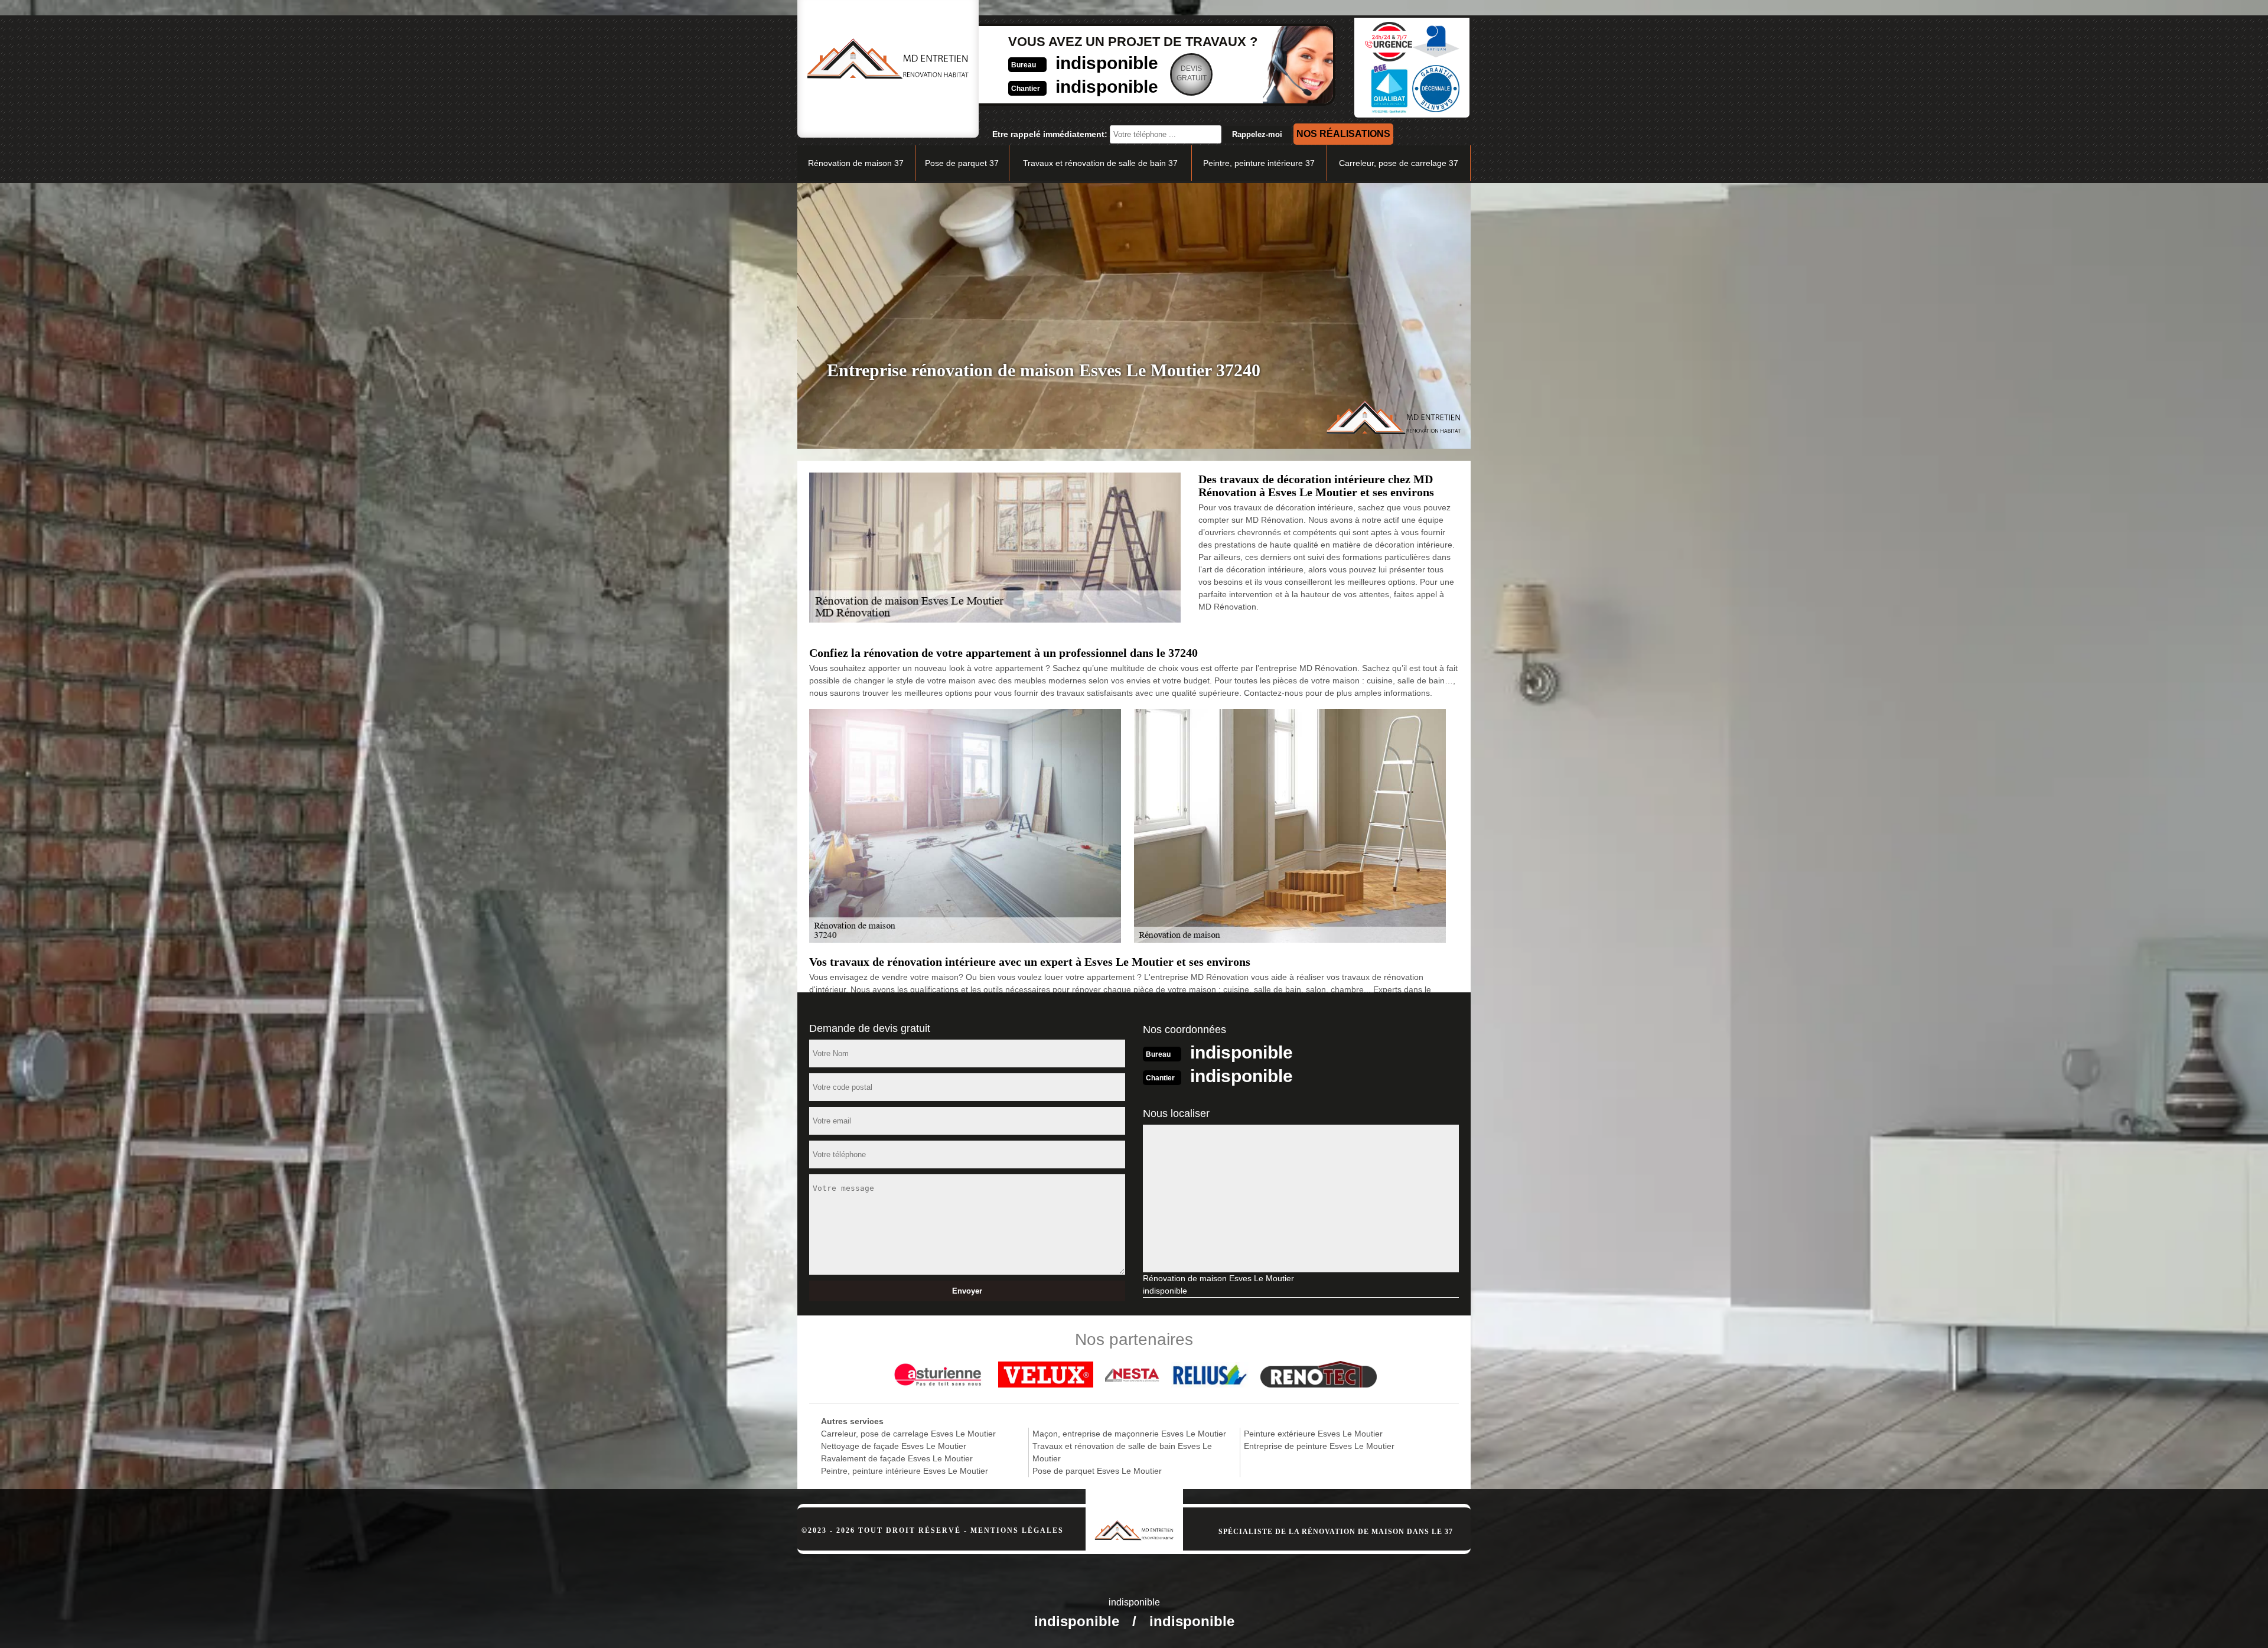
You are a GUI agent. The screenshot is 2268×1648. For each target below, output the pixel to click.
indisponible (1107, 63)
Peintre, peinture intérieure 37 (1259, 163)
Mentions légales (1017, 1530)
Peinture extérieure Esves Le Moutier (1313, 1434)
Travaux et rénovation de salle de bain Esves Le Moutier (1122, 1452)
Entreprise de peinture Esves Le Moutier (1319, 1446)
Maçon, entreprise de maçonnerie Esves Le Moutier (1129, 1434)
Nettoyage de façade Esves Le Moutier (894, 1446)
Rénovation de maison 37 (856, 163)
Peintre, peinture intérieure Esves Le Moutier (905, 1471)
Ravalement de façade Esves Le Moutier (897, 1458)
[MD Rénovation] (1134, 1515)
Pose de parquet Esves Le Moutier (1097, 1471)
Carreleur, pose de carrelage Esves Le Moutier (908, 1434)
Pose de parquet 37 (962, 163)
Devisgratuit (1192, 73)
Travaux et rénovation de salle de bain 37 (1100, 163)
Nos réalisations (1343, 134)
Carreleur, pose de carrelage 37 (1399, 163)
